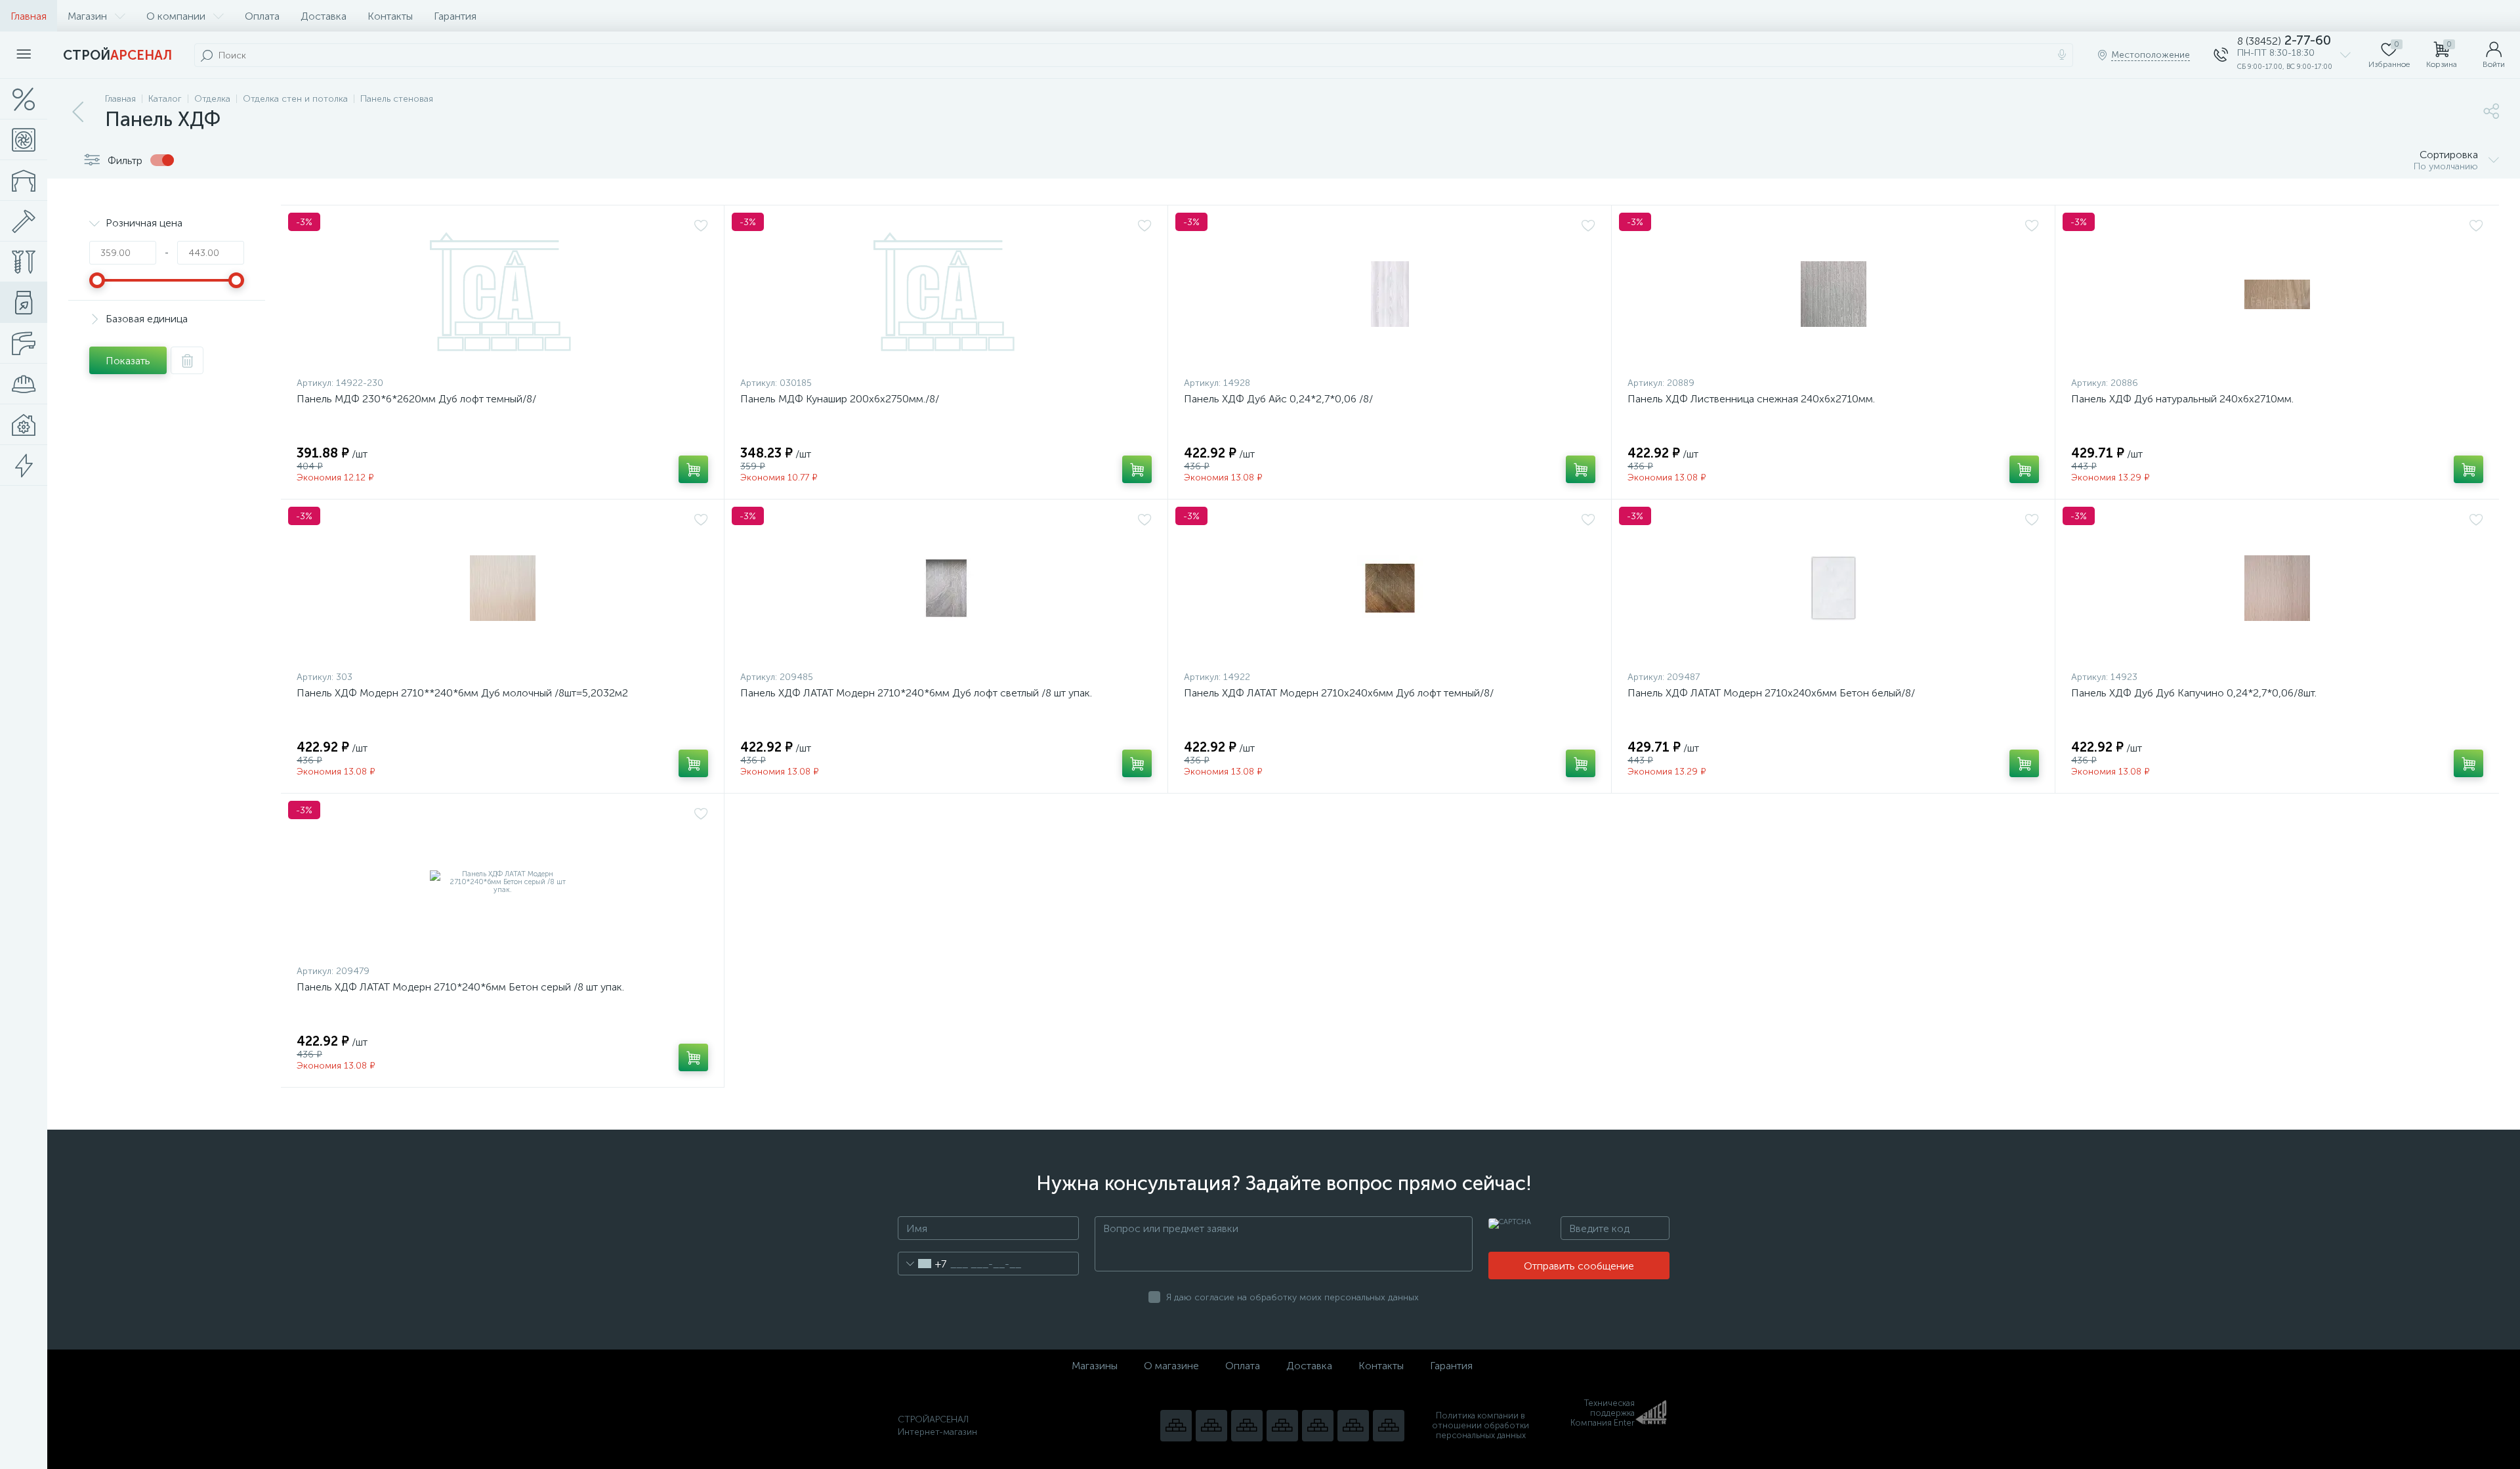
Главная (29, 16)
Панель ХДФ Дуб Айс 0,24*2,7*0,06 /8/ (1278, 399)
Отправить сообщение (1579, 1266)
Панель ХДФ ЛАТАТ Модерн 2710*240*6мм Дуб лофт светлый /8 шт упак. (916, 693)
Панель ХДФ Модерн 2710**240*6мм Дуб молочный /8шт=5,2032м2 (462, 693)
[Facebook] (1353, 1426)
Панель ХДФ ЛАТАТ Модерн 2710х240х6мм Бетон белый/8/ (1771, 693)
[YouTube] (1211, 1426)
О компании (176, 16)
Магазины (1095, 1366)
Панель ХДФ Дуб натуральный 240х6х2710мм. (2182, 399)
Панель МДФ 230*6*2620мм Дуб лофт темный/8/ (416, 399)
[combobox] (922, 1264)
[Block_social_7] (1176, 1426)
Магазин (87, 16)
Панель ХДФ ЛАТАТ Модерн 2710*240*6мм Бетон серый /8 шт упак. (460, 987)
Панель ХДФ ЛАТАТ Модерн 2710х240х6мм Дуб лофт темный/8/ (1339, 693)
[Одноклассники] (1389, 1426)
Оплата (262, 16)
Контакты (390, 16)
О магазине (1171, 1366)
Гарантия (455, 16)
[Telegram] (1282, 1426)
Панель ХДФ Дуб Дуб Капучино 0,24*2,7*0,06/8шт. (2194, 693)
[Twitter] (1318, 1426)
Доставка (324, 16)
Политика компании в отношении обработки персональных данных (1480, 1425)
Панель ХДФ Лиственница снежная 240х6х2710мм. (1751, 399)
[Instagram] (1247, 1426)
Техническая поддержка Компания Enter (1603, 1413)
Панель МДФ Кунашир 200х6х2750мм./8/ (840, 399)
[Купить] (693, 469)
